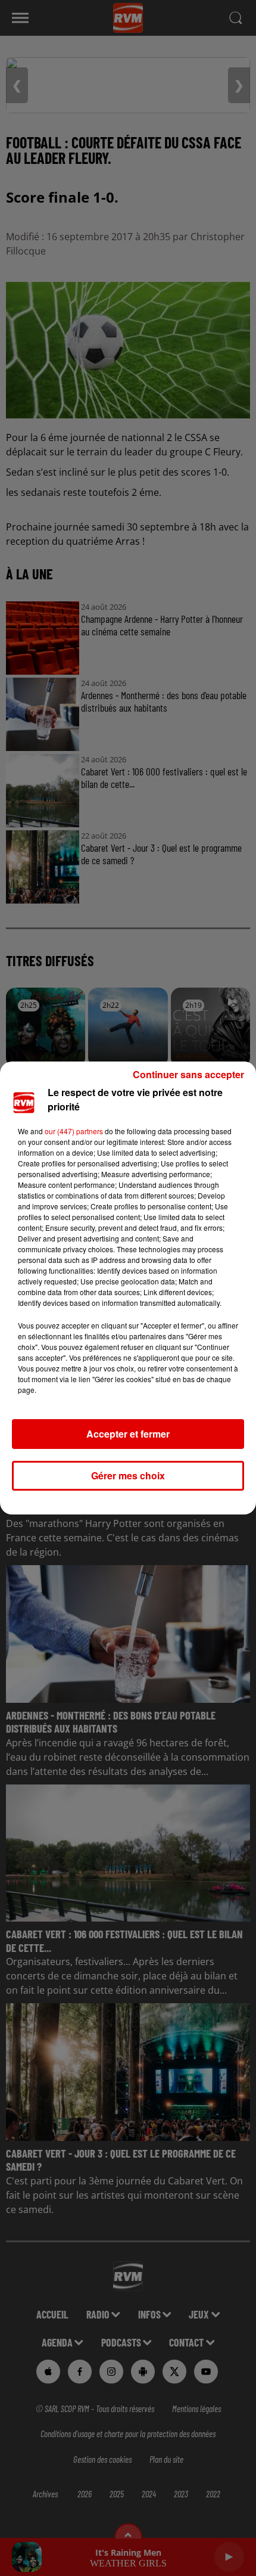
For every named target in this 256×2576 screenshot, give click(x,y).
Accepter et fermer (128, 1434)
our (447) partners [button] (74, 1131)
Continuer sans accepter (188, 1074)
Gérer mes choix (128, 1475)
